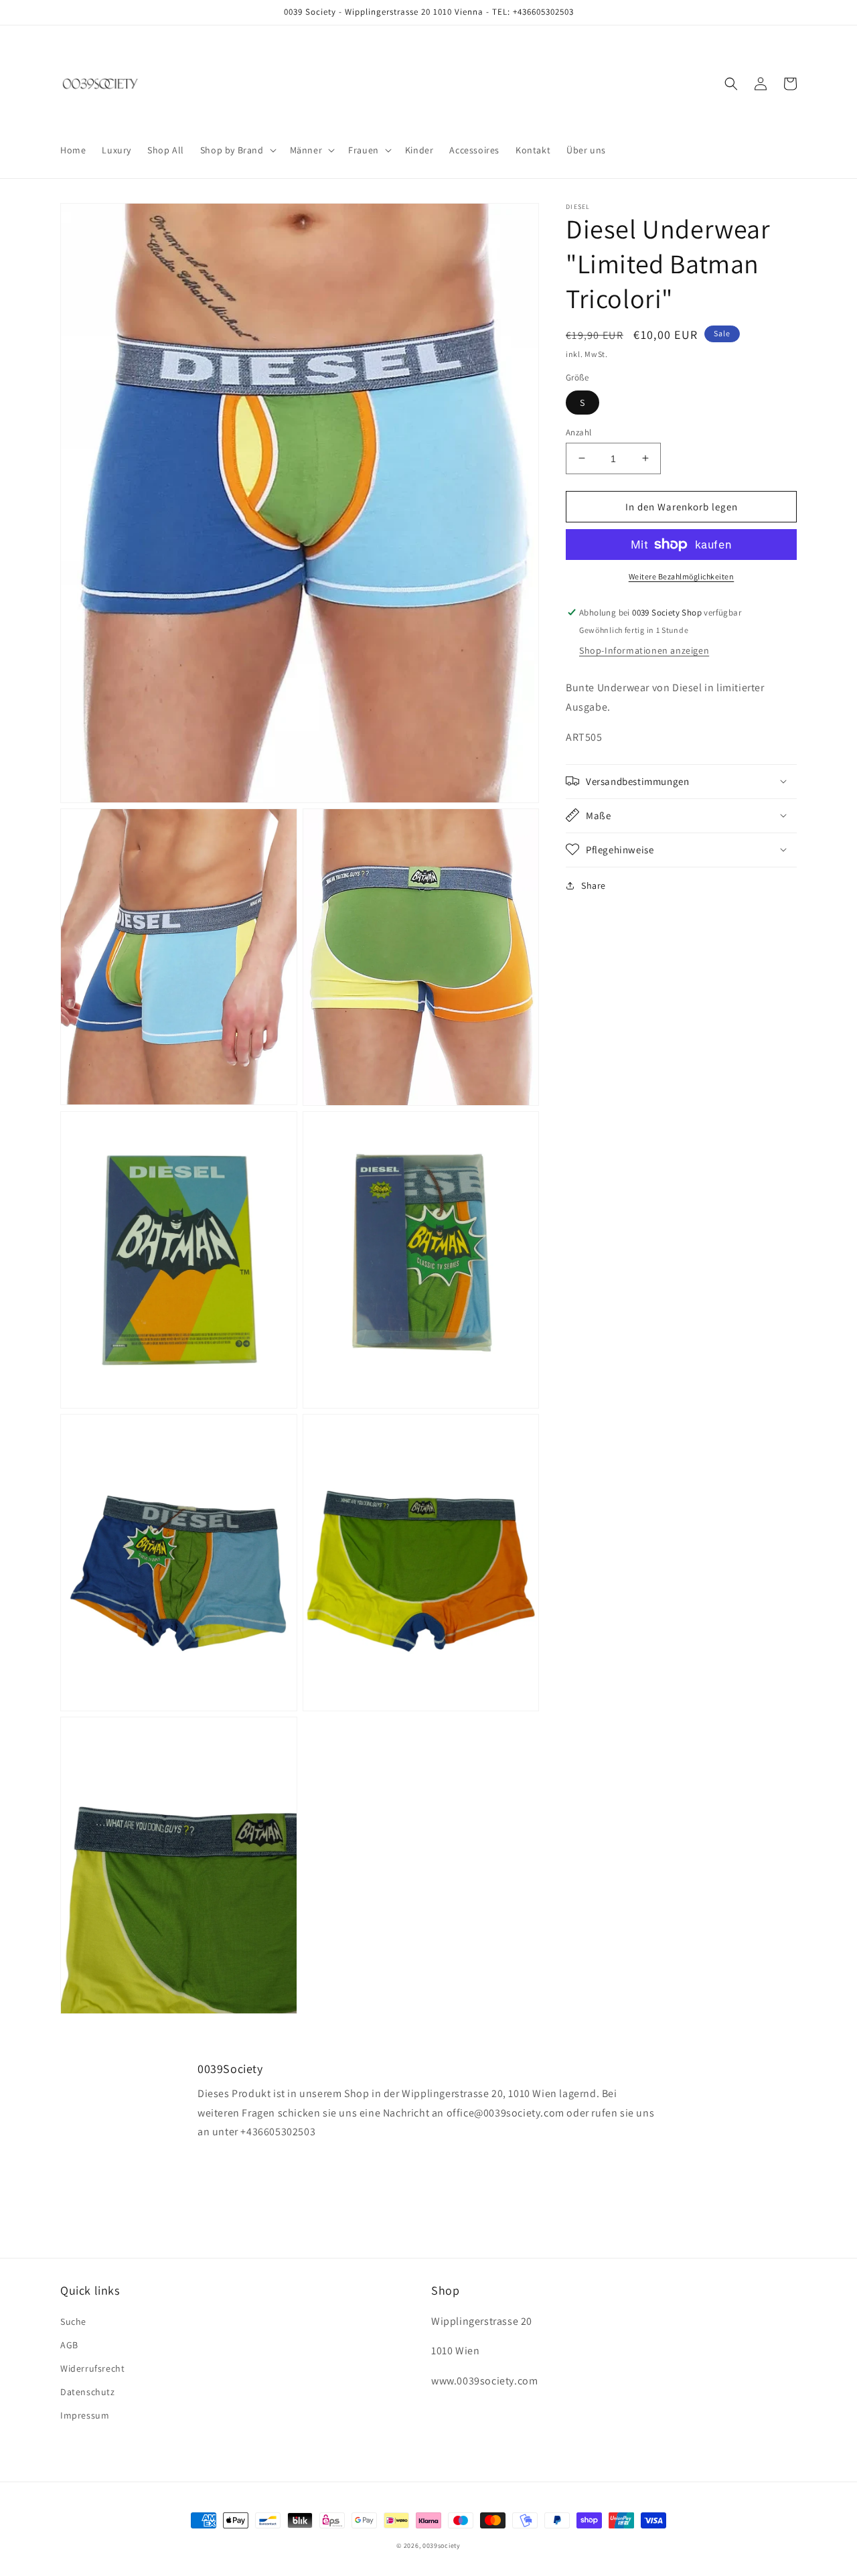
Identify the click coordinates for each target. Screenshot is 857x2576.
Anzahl (578, 432)
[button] (237, 150)
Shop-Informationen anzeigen (644, 650)
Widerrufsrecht (92, 2368)
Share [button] (594, 885)
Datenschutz (88, 2392)
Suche (73, 2321)
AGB (69, 2345)
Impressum (85, 2415)
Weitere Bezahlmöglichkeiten (682, 576)
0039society (442, 2546)
